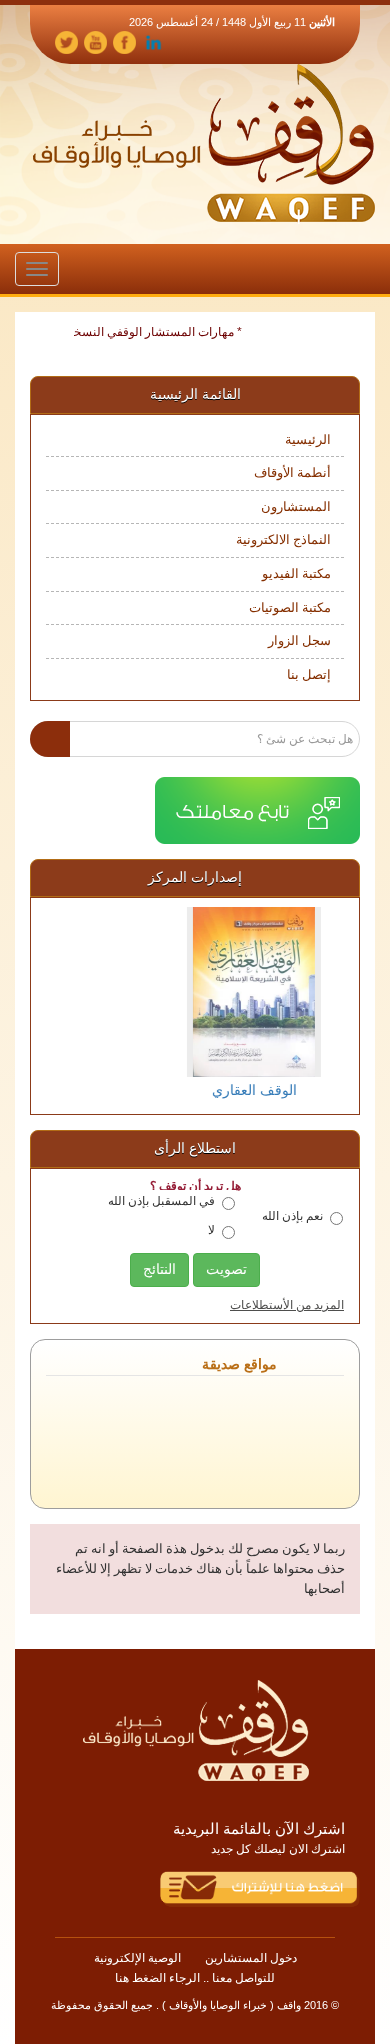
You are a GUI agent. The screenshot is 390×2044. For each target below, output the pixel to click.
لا (211, 1230)
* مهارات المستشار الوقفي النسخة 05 (158, 332)
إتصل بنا (309, 674)
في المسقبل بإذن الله (161, 1201)
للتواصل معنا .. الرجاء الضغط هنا (195, 1978)
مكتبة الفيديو (296, 573)
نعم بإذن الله (292, 1216)
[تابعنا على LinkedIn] (153, 41)
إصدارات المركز (195, 877)
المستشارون (296, 506)
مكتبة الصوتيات (290, 607)
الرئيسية (308, 439)
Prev (62, 1004)
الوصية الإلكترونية (137, 1958)
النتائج (159, 1269)
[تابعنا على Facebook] (124, 41)
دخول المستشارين (251, 1958)
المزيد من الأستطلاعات (287, 1305)
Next (328, 1004)
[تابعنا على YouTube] (95, 41)
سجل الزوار (299, 640)
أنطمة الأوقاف (292, 472)
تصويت (226, 1269)
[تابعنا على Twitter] (66, 41)
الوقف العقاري (195, 1090)
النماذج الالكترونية (283, 539)
